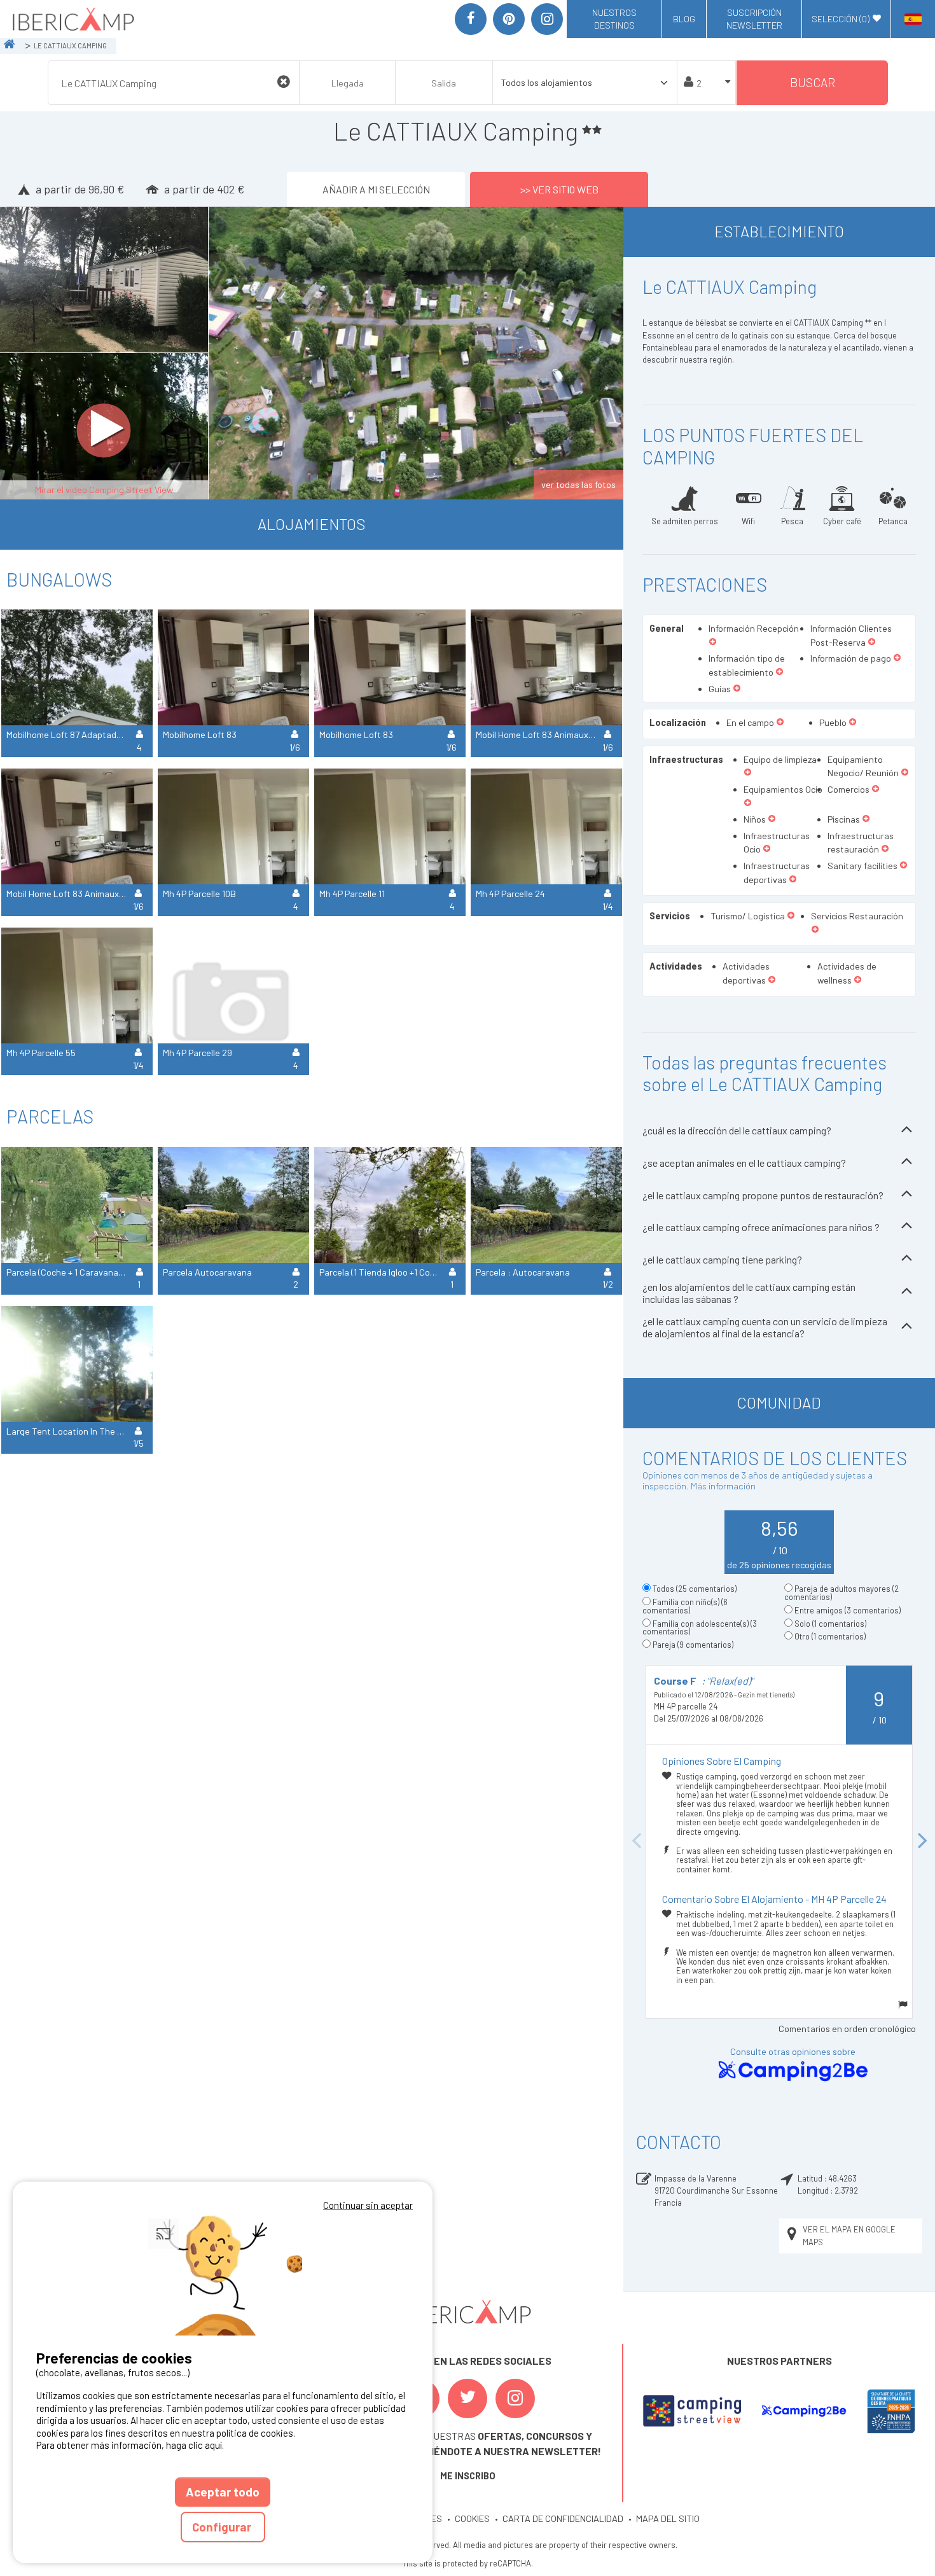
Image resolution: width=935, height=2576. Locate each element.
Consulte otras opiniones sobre (793, 2051)
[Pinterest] (509, 19)
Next (922, 1841)
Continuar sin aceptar (368, 2205)
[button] (713, 643)
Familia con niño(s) (685, 1606)
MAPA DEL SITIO (668, 2518)
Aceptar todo (223, 2492)
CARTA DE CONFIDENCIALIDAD (563, 2518)
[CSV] (692, 2411)
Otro (830, 1636)
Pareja (693, 1645)
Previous (636, 1841)
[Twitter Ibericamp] (468, 2398)
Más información (723, 1486)
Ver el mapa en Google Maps (849, 2235)
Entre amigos (848, 1610)
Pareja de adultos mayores (841, 1593)
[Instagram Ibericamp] (515, 2398)
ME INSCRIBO (468, 2476)
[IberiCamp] (72, 19)
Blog (684, 19)
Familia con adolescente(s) (700, 1628)
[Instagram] (547, 19)
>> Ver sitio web (559, 189)
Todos (695, 1589)
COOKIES (472, 2518)
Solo (830, 1624)
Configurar (223, 2527)
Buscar (813, 82)
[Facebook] (471, 19)
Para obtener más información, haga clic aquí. (130, 2445)
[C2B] (804, 2411)
